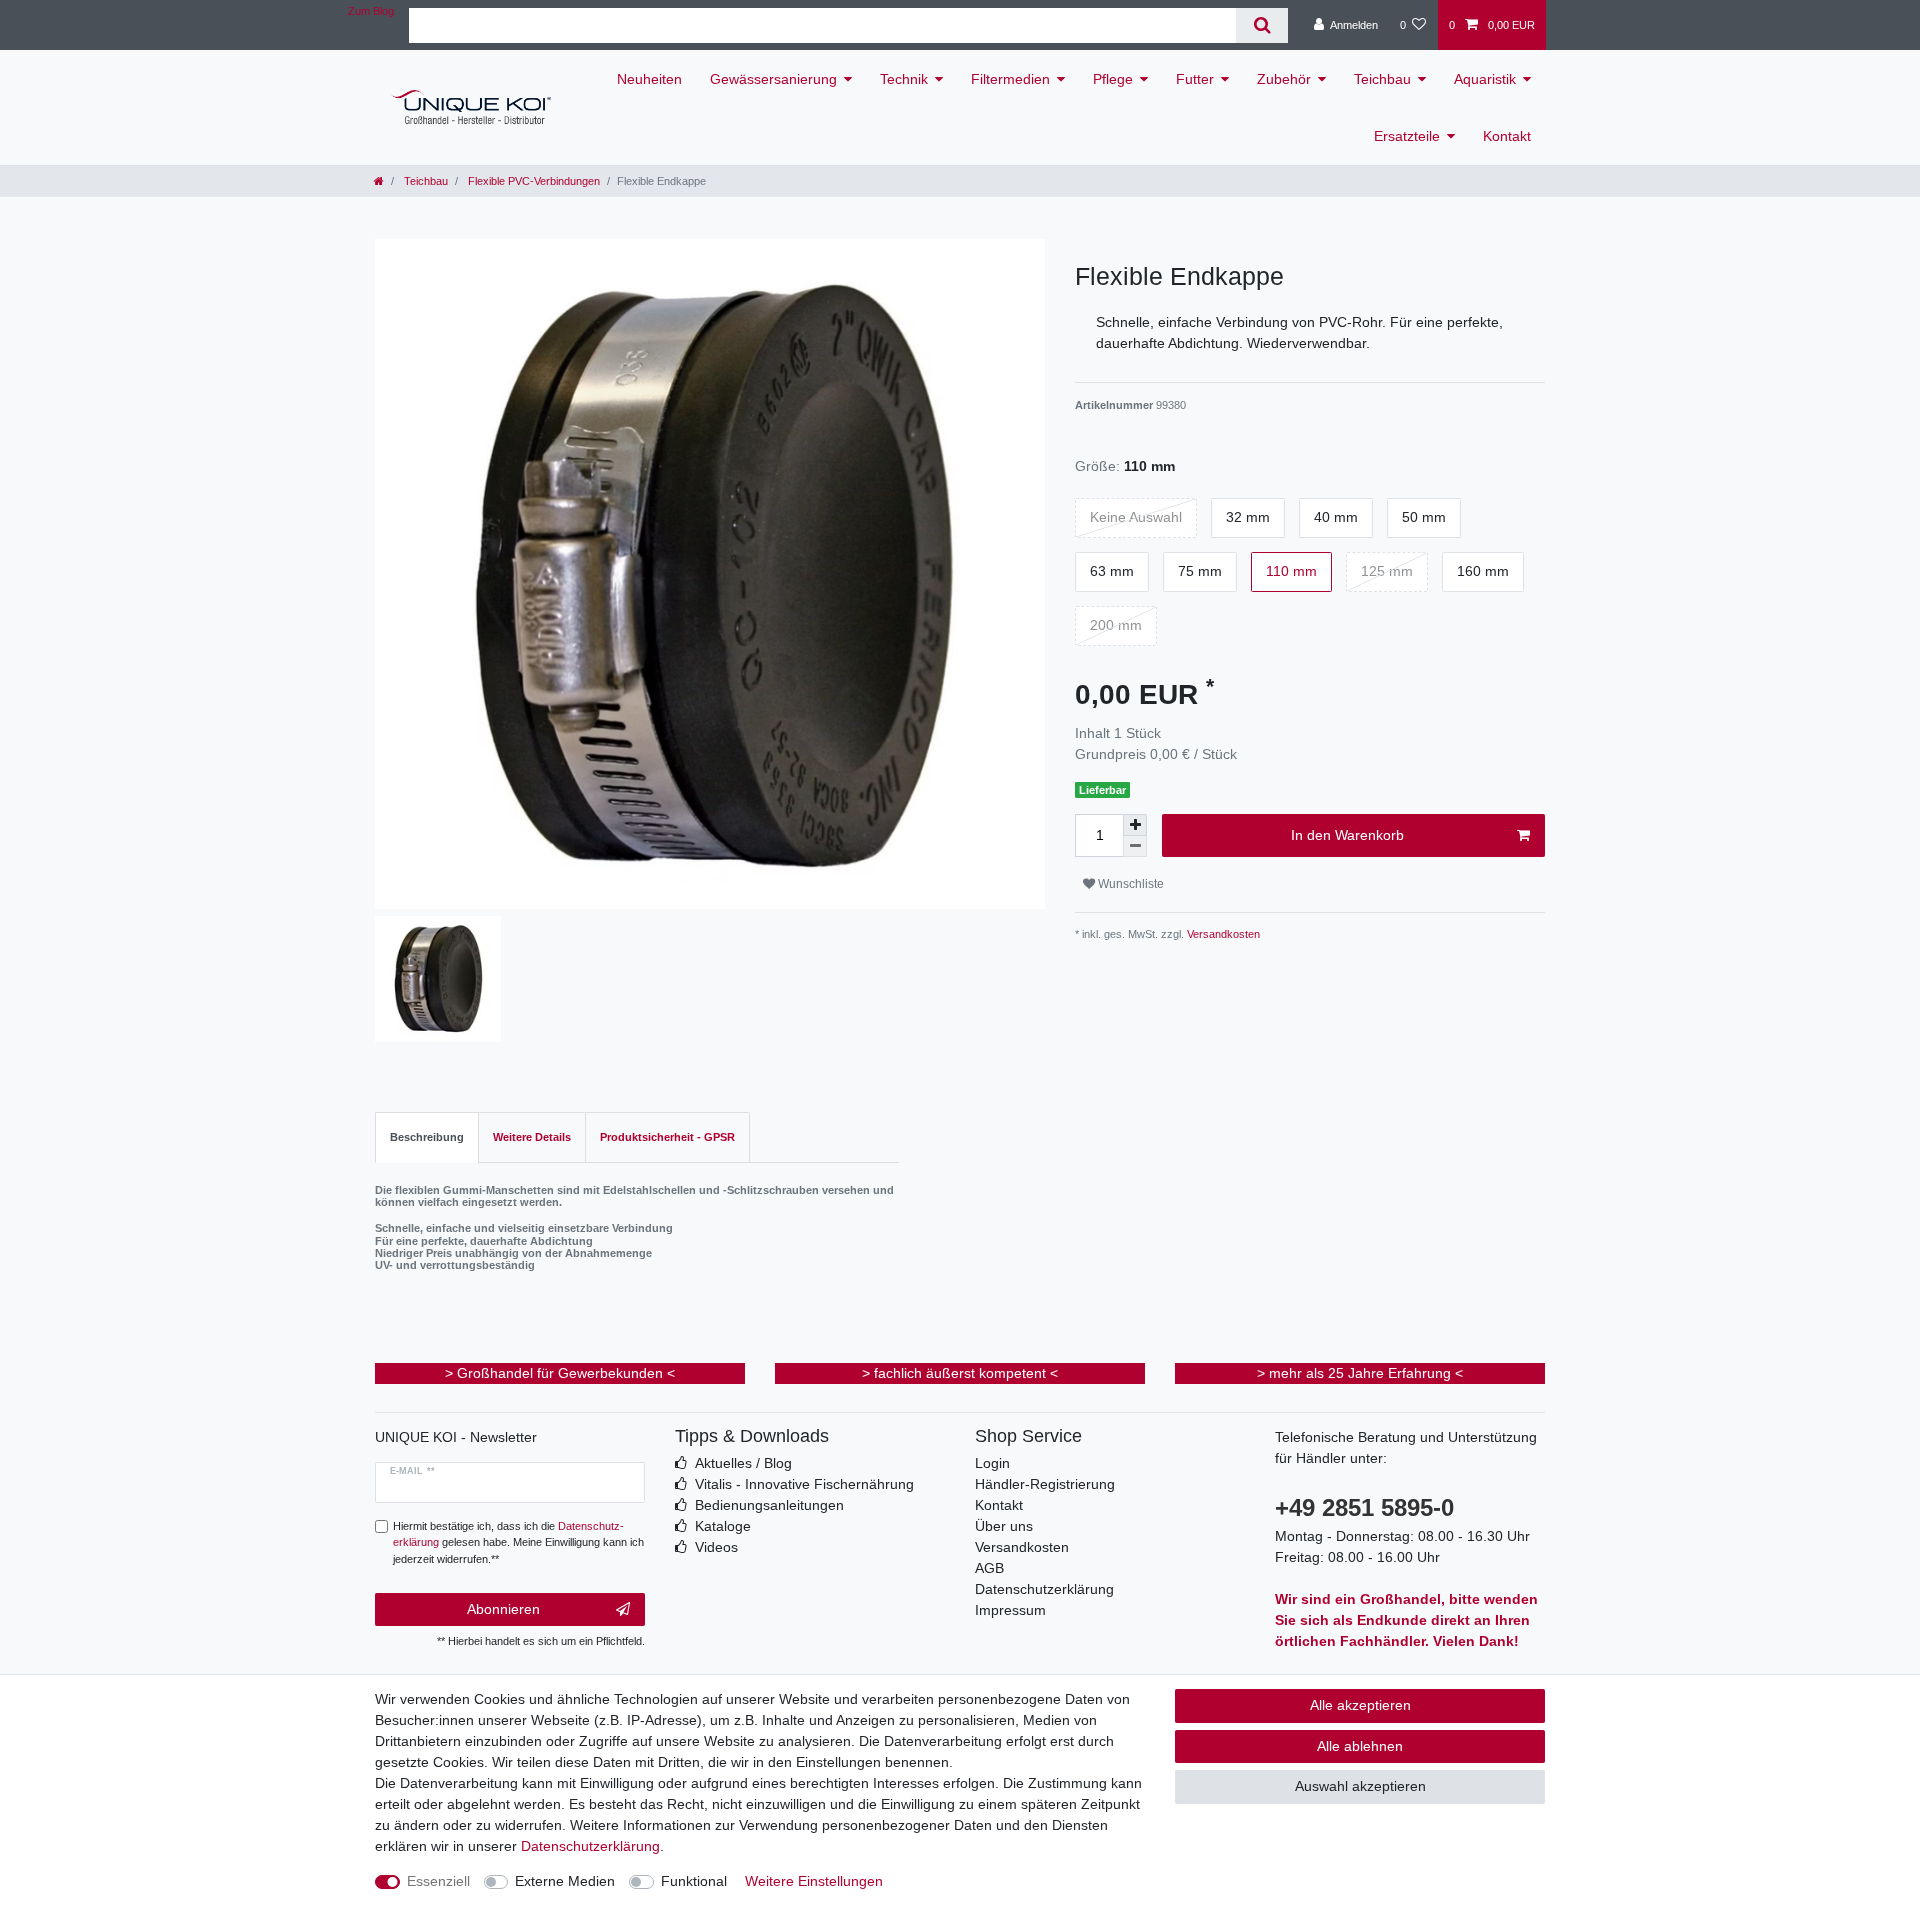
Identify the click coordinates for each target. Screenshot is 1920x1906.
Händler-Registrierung (1045, 1484)
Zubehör (1284, 79)
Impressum (1010, 1610)
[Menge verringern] (1135, 846)
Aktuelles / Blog (743, 1463)
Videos (716, 1547)
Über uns (1004, 1526)
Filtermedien (1010, 79)
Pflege (1113, 79)
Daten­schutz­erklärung (590, 1846)
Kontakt (1507, 136)
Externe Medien (565, 1881)
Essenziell (438, 1881)
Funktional (694, 1881)
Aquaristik (1485, 79)
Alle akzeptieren (1360, 1705)
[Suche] (1261, 25)
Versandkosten (1222, 934)
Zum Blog (371, 11)
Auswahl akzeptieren (1360, 1786)
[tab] (427, 1137)
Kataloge (723, 1526)
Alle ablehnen (1360, 1746)
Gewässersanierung (773, 79)
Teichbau (1382, 79)
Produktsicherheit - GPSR (667, 1137)
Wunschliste (1129, 884)
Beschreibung (427, 1137)
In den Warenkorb (1347, 835)
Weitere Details (532, 1137)
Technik (904, 79)
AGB (989, 1568)
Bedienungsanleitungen (769, 1505)
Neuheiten (649, 79)
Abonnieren (503, 1609)
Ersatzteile (1407, 136)
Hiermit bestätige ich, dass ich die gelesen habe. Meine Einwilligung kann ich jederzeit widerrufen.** (518, 1543)
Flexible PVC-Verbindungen (532, 181)
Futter (1195, 79)
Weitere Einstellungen (814, 1881)
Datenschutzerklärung (1044, 1589)
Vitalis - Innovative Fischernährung (804, 1484)
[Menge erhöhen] (1135, 825)
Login (992, 1463)
